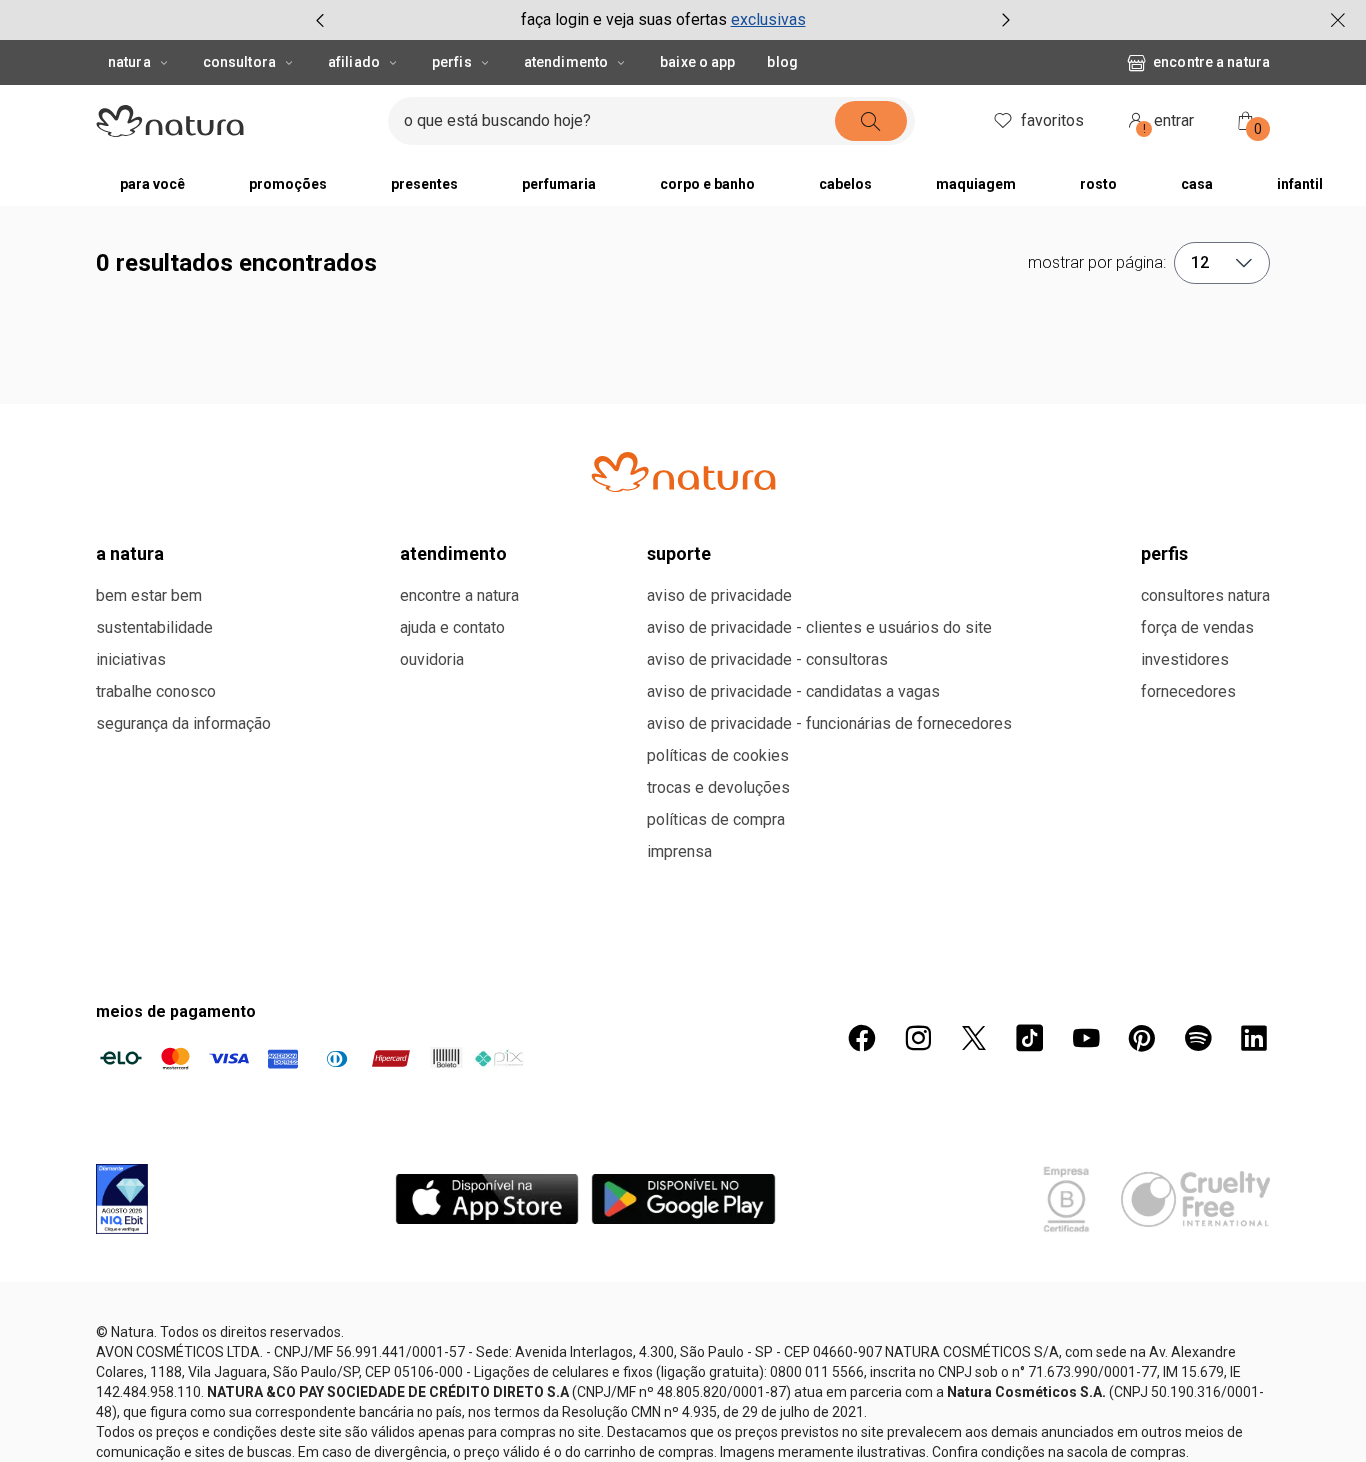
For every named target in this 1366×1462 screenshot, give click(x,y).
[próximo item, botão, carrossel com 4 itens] (1006, 20)
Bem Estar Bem (149, 595)
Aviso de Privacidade (719, 595)
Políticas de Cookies (718, 755)
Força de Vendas (1197, 627)
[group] (663, 20)
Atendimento (566, 62)
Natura (129, 62)
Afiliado (354, 62)
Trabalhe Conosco (156, 691)
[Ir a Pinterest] (1142, 1038)
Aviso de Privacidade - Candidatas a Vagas (793, 691)
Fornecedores (1188, 691)
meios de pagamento (176, 1011)
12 (1200, 262)
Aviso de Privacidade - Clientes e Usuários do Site (819, 627)
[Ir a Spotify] (1198, 1038)
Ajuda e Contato (452, 627)
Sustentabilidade (154, 627)
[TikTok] (1030, 1038)
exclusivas (768, 19)
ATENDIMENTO (453, 553)
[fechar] (1338, 20)
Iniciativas (131, 659)
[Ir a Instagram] (918, 1038)
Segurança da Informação (183, 723)
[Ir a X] (974, 1038)
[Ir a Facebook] (862, 1038)
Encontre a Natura (1211, 62)
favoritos (1052, 120)
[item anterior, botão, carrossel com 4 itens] (320, 20)
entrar (1169, 123)
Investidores (1185, 659)
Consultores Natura (1205, 595)
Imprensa (679, 851)
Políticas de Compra (716, 819)
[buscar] (871, 121)
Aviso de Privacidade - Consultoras (767, 659)
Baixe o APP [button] (697, 62)
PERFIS (1164, 553)
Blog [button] (782, 62)
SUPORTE (679, 553)
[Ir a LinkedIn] (1254, 1038)
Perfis (452, 62)
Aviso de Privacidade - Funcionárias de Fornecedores (829, 723)
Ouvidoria (432, 659)
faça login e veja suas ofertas (624, 19)
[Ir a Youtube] (1086, 1038)
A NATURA (130, 553)
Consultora (239, 62)
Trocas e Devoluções (718, 787)
